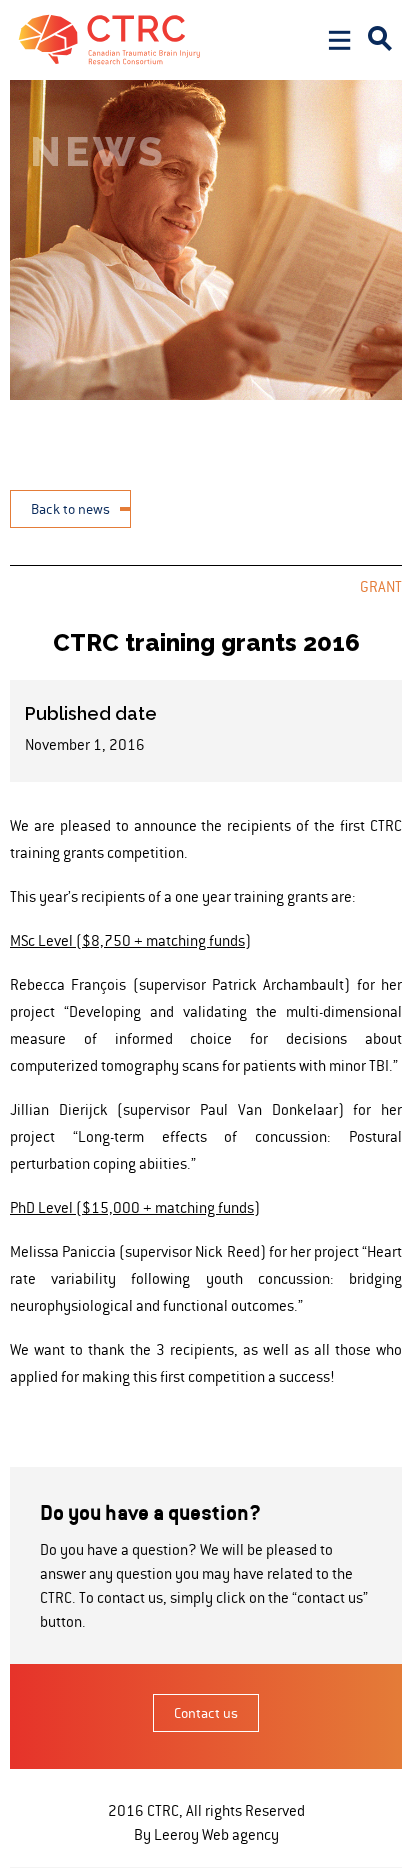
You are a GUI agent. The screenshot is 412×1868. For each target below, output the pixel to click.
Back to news (70, 509)
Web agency (240, 1834)
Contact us (206, 1713)
